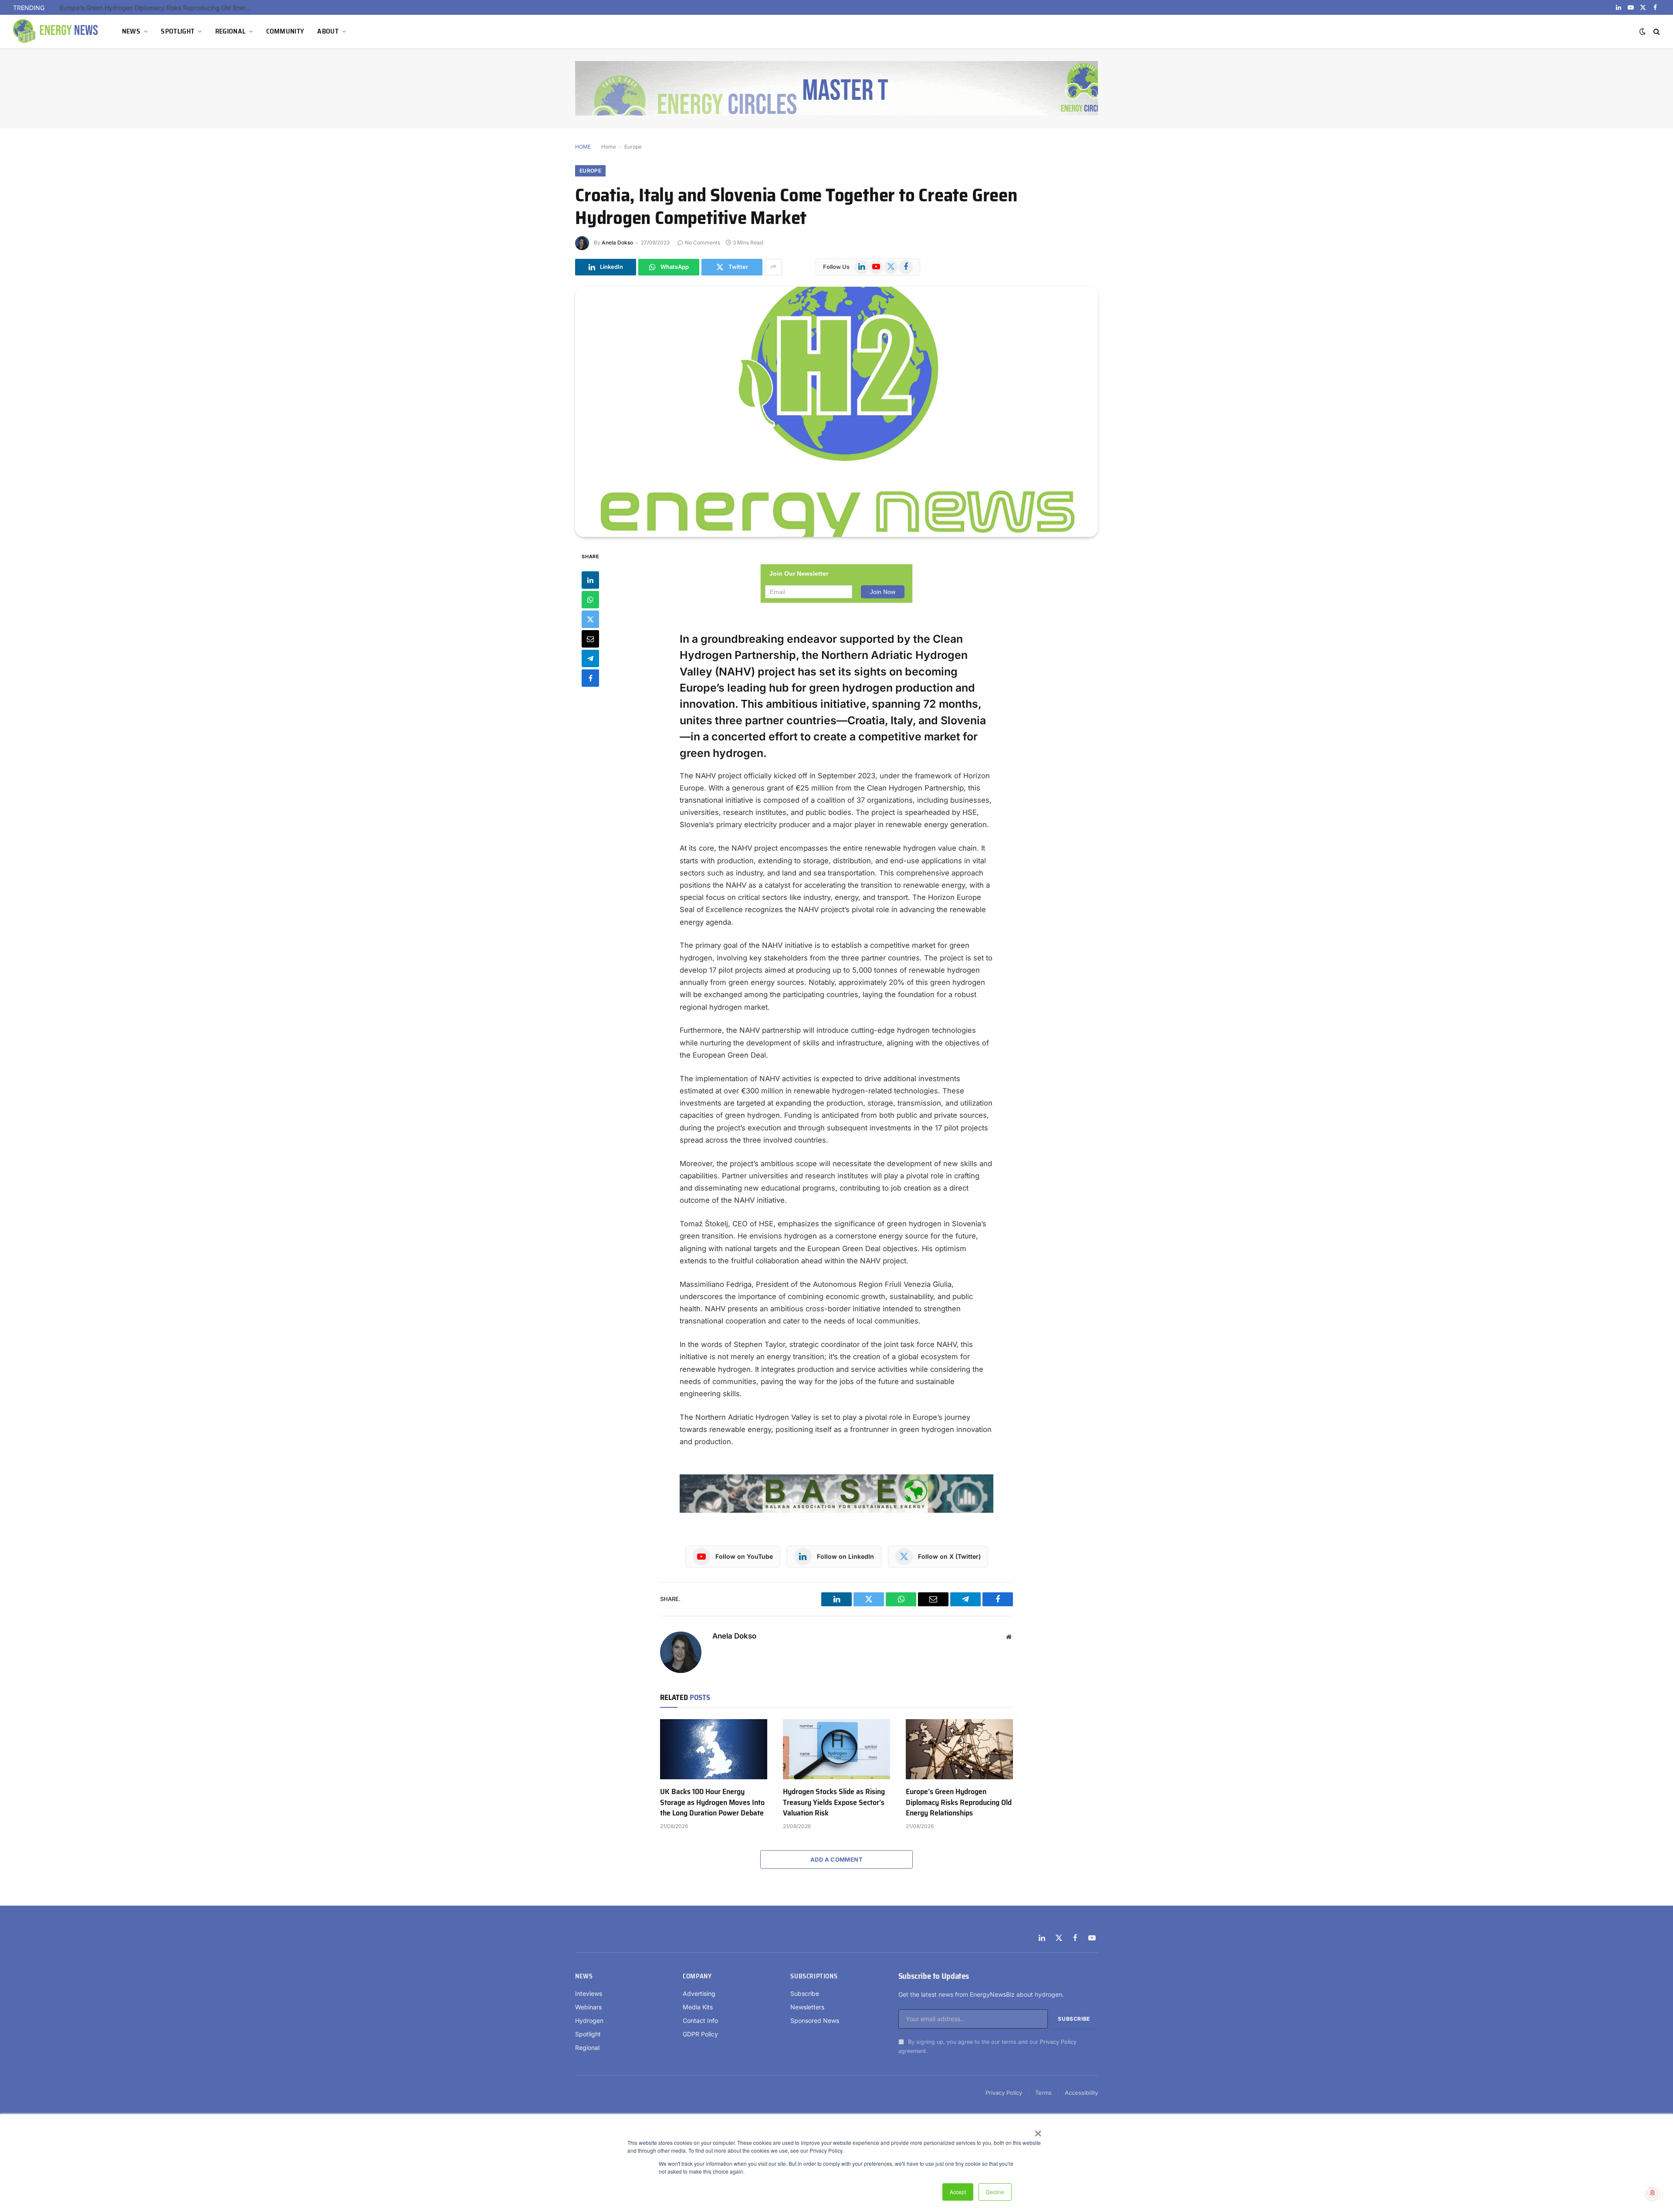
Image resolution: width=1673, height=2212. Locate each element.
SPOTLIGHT (178, 31)
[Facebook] (590, 678)
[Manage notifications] (1653, 2193)
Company (697, 1976)
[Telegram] (590, 658)
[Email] (590, 638)
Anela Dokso (617, 243)
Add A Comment (836, 1859)
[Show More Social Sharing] (773, 267)
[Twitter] (590, 619)
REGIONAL (230, 31)
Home (609, 147)
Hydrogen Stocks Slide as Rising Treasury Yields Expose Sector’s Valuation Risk (834, 1802)
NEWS (131, 31)
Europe (633, 147)
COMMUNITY (285, 31)
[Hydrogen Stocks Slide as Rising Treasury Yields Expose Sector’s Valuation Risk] (836, 1749)
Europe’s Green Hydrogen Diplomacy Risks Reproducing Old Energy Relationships (959, 1802)
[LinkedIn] (590, 580)
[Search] (1656, 32)
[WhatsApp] (590, 599)
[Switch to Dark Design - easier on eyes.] (1643, 31)
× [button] (1038, 2131)
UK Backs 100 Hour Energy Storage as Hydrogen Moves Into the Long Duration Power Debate (712, 1802)
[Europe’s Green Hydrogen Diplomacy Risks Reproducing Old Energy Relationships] (959, 1749)
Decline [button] (995, 2192)
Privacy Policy (1058, 2042)
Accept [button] (958, 2192)
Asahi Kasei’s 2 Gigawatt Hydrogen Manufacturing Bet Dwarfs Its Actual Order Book (158, 8)
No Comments (703, 243)
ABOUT (328, 31)
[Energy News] (57, 31)
